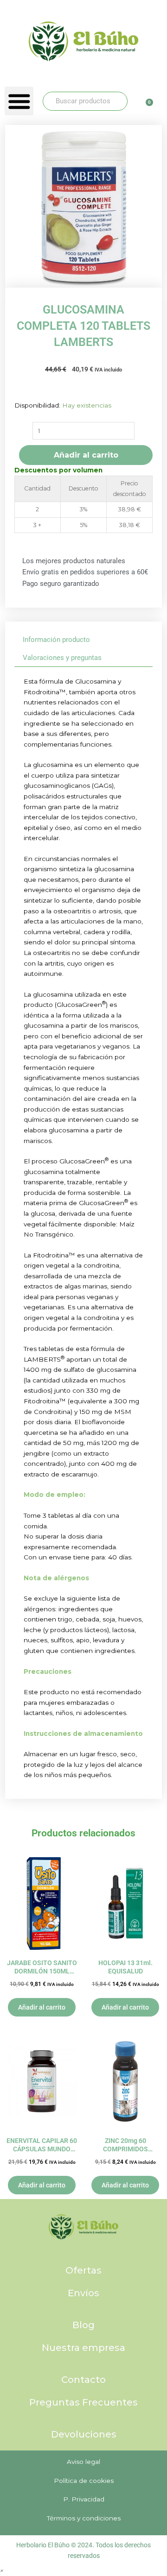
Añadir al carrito (86, 455)
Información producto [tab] (56, 640)
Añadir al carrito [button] (42, 2007)
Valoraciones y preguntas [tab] (62, 658)
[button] (19, 101)
